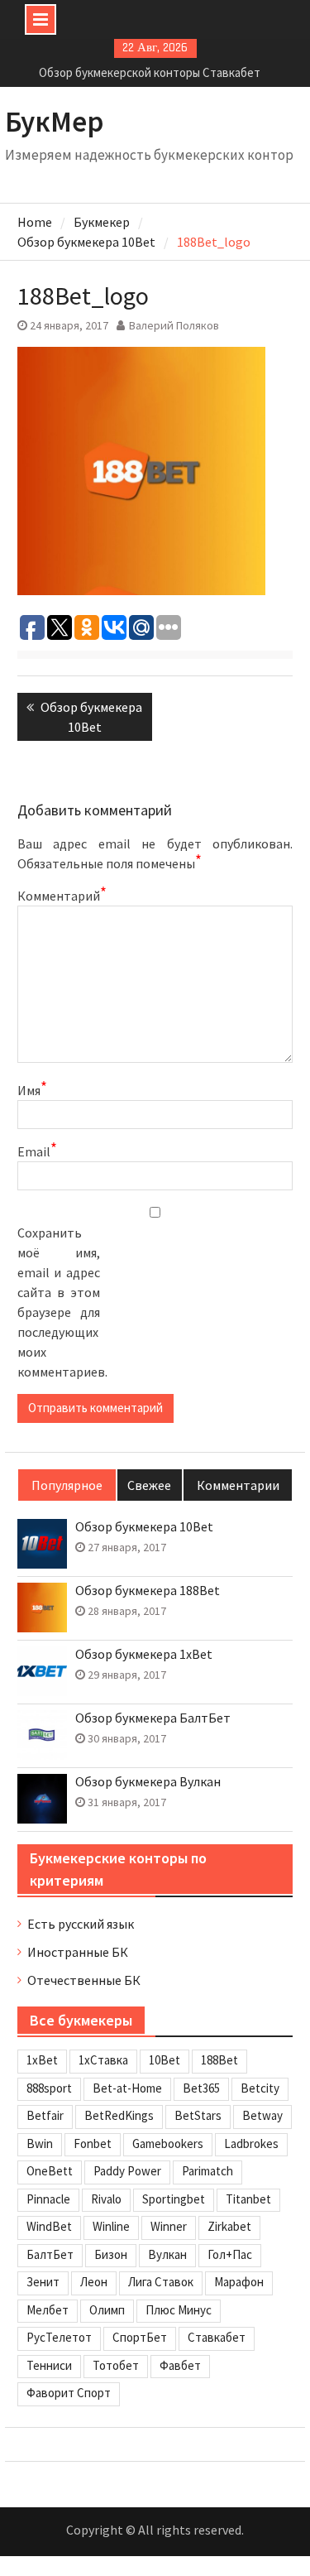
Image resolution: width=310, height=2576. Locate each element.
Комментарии (238, 1485)
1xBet (42, 2060)
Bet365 (201, 2088)
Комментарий (59, 895)
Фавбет (180, 2365)
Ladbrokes (251, 2143)
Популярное (67, 1485)
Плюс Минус (179, 2310)
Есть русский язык (81, 1924)
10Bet (165, 2060)
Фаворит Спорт (69, 2393)
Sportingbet (174, 2199)
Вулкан (167, 2254)
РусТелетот (59, 2337)
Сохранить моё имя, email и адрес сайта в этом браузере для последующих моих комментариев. (59, 1302)
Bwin (40, 2143)
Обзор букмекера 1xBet (144, 1654)
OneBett (50, 2171)
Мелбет (48, 2310)
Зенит (43, 2282)
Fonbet (93, 2143)
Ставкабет (217, 2337)
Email (37, 1151)
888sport (49, 2088)
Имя (32, 1089)
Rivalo (106, 2199)
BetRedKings (119, 2115)
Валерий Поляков (174, 325)
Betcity (260, 2088)
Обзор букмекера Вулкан (148, 1782)
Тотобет (116, 2365)
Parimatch (207, 2171)
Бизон (111, 2254)
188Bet (219, 2060)
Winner (169, 2226)
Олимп (107, 2310)
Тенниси (49, 2365)
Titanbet (248, 2199)
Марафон (239, 2282)
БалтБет (50, 2254)
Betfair (45, 2115)
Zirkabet (229, 2226)
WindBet (49, 2226)
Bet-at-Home (127, 2088)
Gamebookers (168, 2143)
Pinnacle (48, 2199)
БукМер (55, 122)
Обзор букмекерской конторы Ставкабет (150, 72)
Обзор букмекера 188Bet (148, 1591)
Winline (111, 2226)
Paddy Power (127, 2171)
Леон (94, 2282)
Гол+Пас (230, 2254)
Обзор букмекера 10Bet (144, 1527)
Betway (262, 2115)
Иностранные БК (78, 1952)
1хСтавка (103, 2060)
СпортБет (140, 2337)
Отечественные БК (84, 1980)
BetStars (198, 2115)
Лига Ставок (161, 2282)
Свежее (149, 1485)
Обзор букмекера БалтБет (153, 1718)
